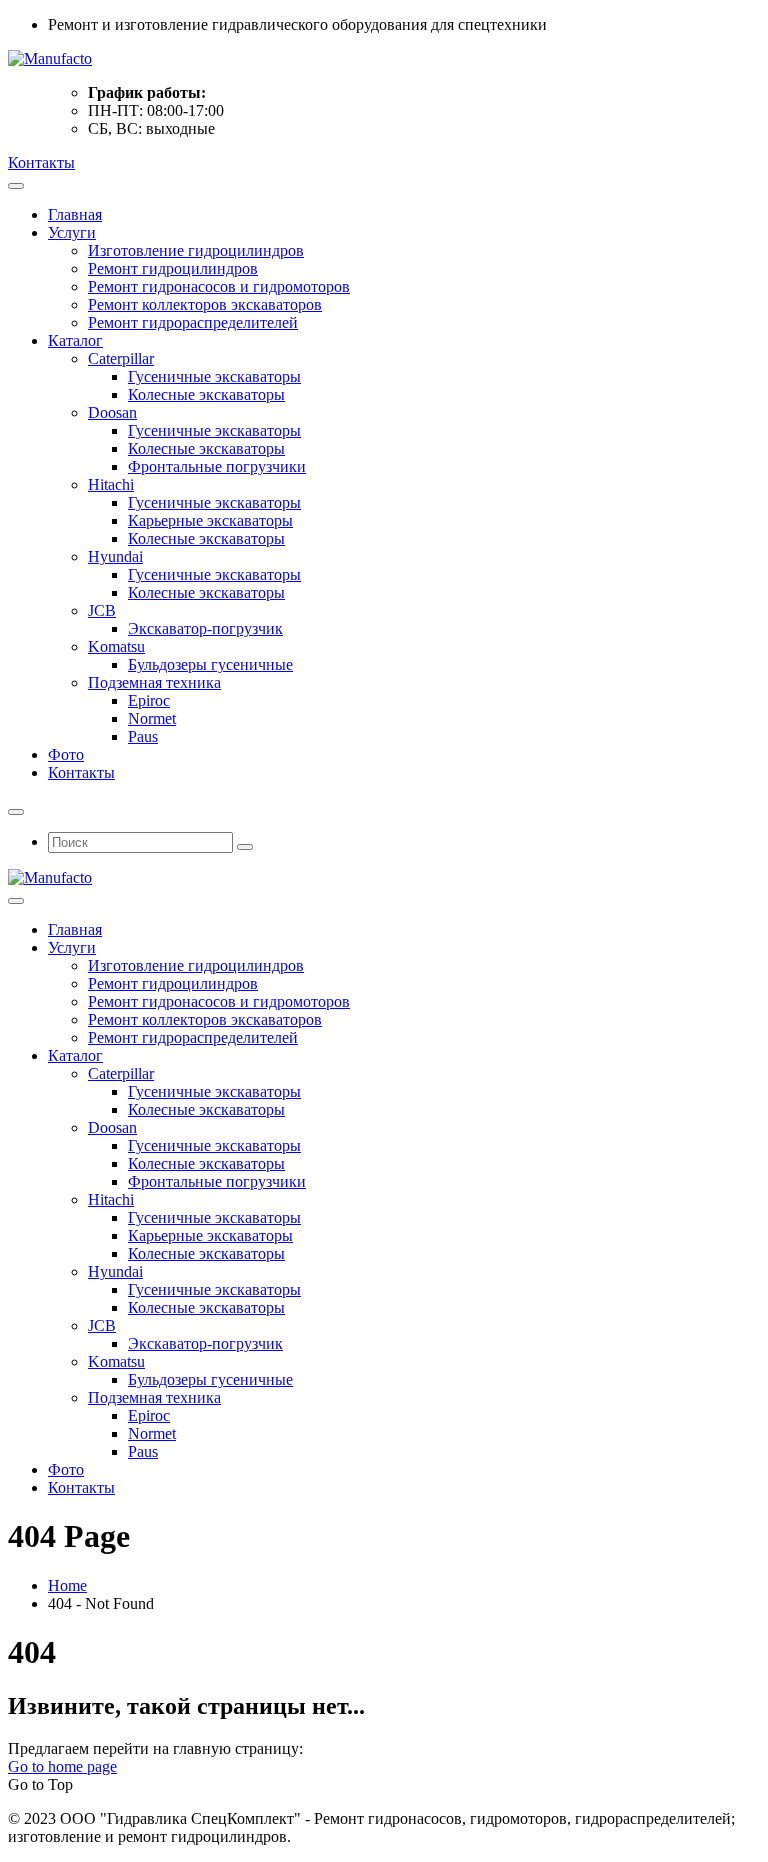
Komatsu (116, 646)
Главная (75, 214)
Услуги (72, 232)
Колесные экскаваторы (206, 394)
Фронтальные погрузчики (217, 466)
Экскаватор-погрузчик (205, 628)
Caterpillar (121, 358)
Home (67, 1585)
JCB (102, 610)
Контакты (41, 162)
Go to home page (62, 1766)
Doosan (112, 412)
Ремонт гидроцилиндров (173, 268)
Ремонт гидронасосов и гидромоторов (219, 286)
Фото (66, 754)
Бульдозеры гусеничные (210, 664)
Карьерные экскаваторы (210, 520)
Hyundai (115, 556)
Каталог (75, 340)
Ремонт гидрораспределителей (193, 322)
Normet (152, 718)
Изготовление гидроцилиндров (196, 250)
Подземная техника (154, 682)
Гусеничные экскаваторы (214, 376)
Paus (143, 736)
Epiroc (149, 700)
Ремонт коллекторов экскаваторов (205, 304)
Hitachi (111, 484)
